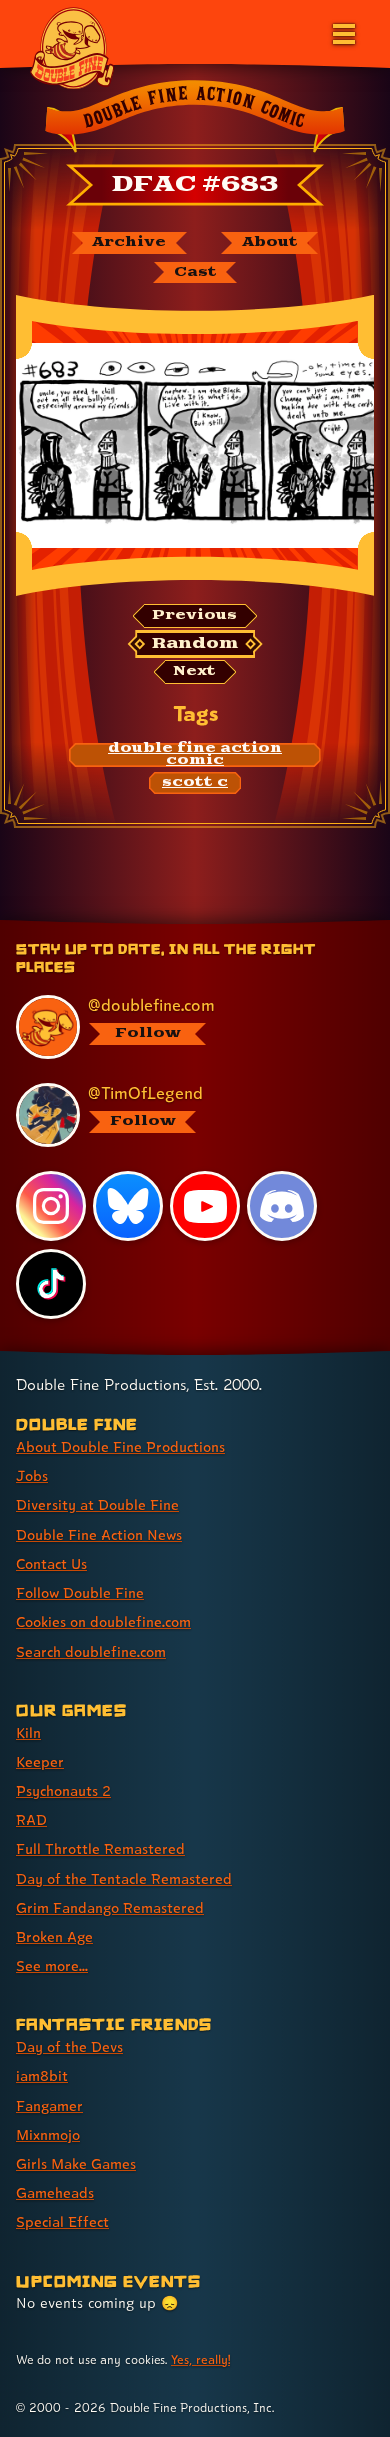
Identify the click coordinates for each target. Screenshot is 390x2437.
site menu (179, 923)
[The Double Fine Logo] (72, 47)
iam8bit (42, 2075)
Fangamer (49, 2105)
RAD (31, 1819)
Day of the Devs (69, 2046)
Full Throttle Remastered (100, 1848)
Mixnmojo (48, 2134)
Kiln (28, 1732)
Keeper (40, 1761)
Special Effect (62, 2221)
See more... (52, 1965)
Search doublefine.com (91, 1651)
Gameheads (55, 2192)
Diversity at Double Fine (97, 1504)
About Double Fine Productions (120, 1446)
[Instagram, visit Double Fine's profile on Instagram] (51, 1206)
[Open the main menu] (342, 32)
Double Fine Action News (99, 1534)
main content (268, 923)
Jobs (32, 1475)
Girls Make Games (76, 2163)
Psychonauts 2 (63, 1790)
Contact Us (51, 1563)
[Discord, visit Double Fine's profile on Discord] (282, 1206)
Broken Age (54, 1936)
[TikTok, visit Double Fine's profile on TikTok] (51, 1284)
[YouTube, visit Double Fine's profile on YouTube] (205, 1206)
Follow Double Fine (80, 1592)
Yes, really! (200, 2359)
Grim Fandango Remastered (110, 1907)
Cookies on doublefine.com (103, 1621)
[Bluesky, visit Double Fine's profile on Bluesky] (128, 1206)
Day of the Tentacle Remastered (124, 1878)
